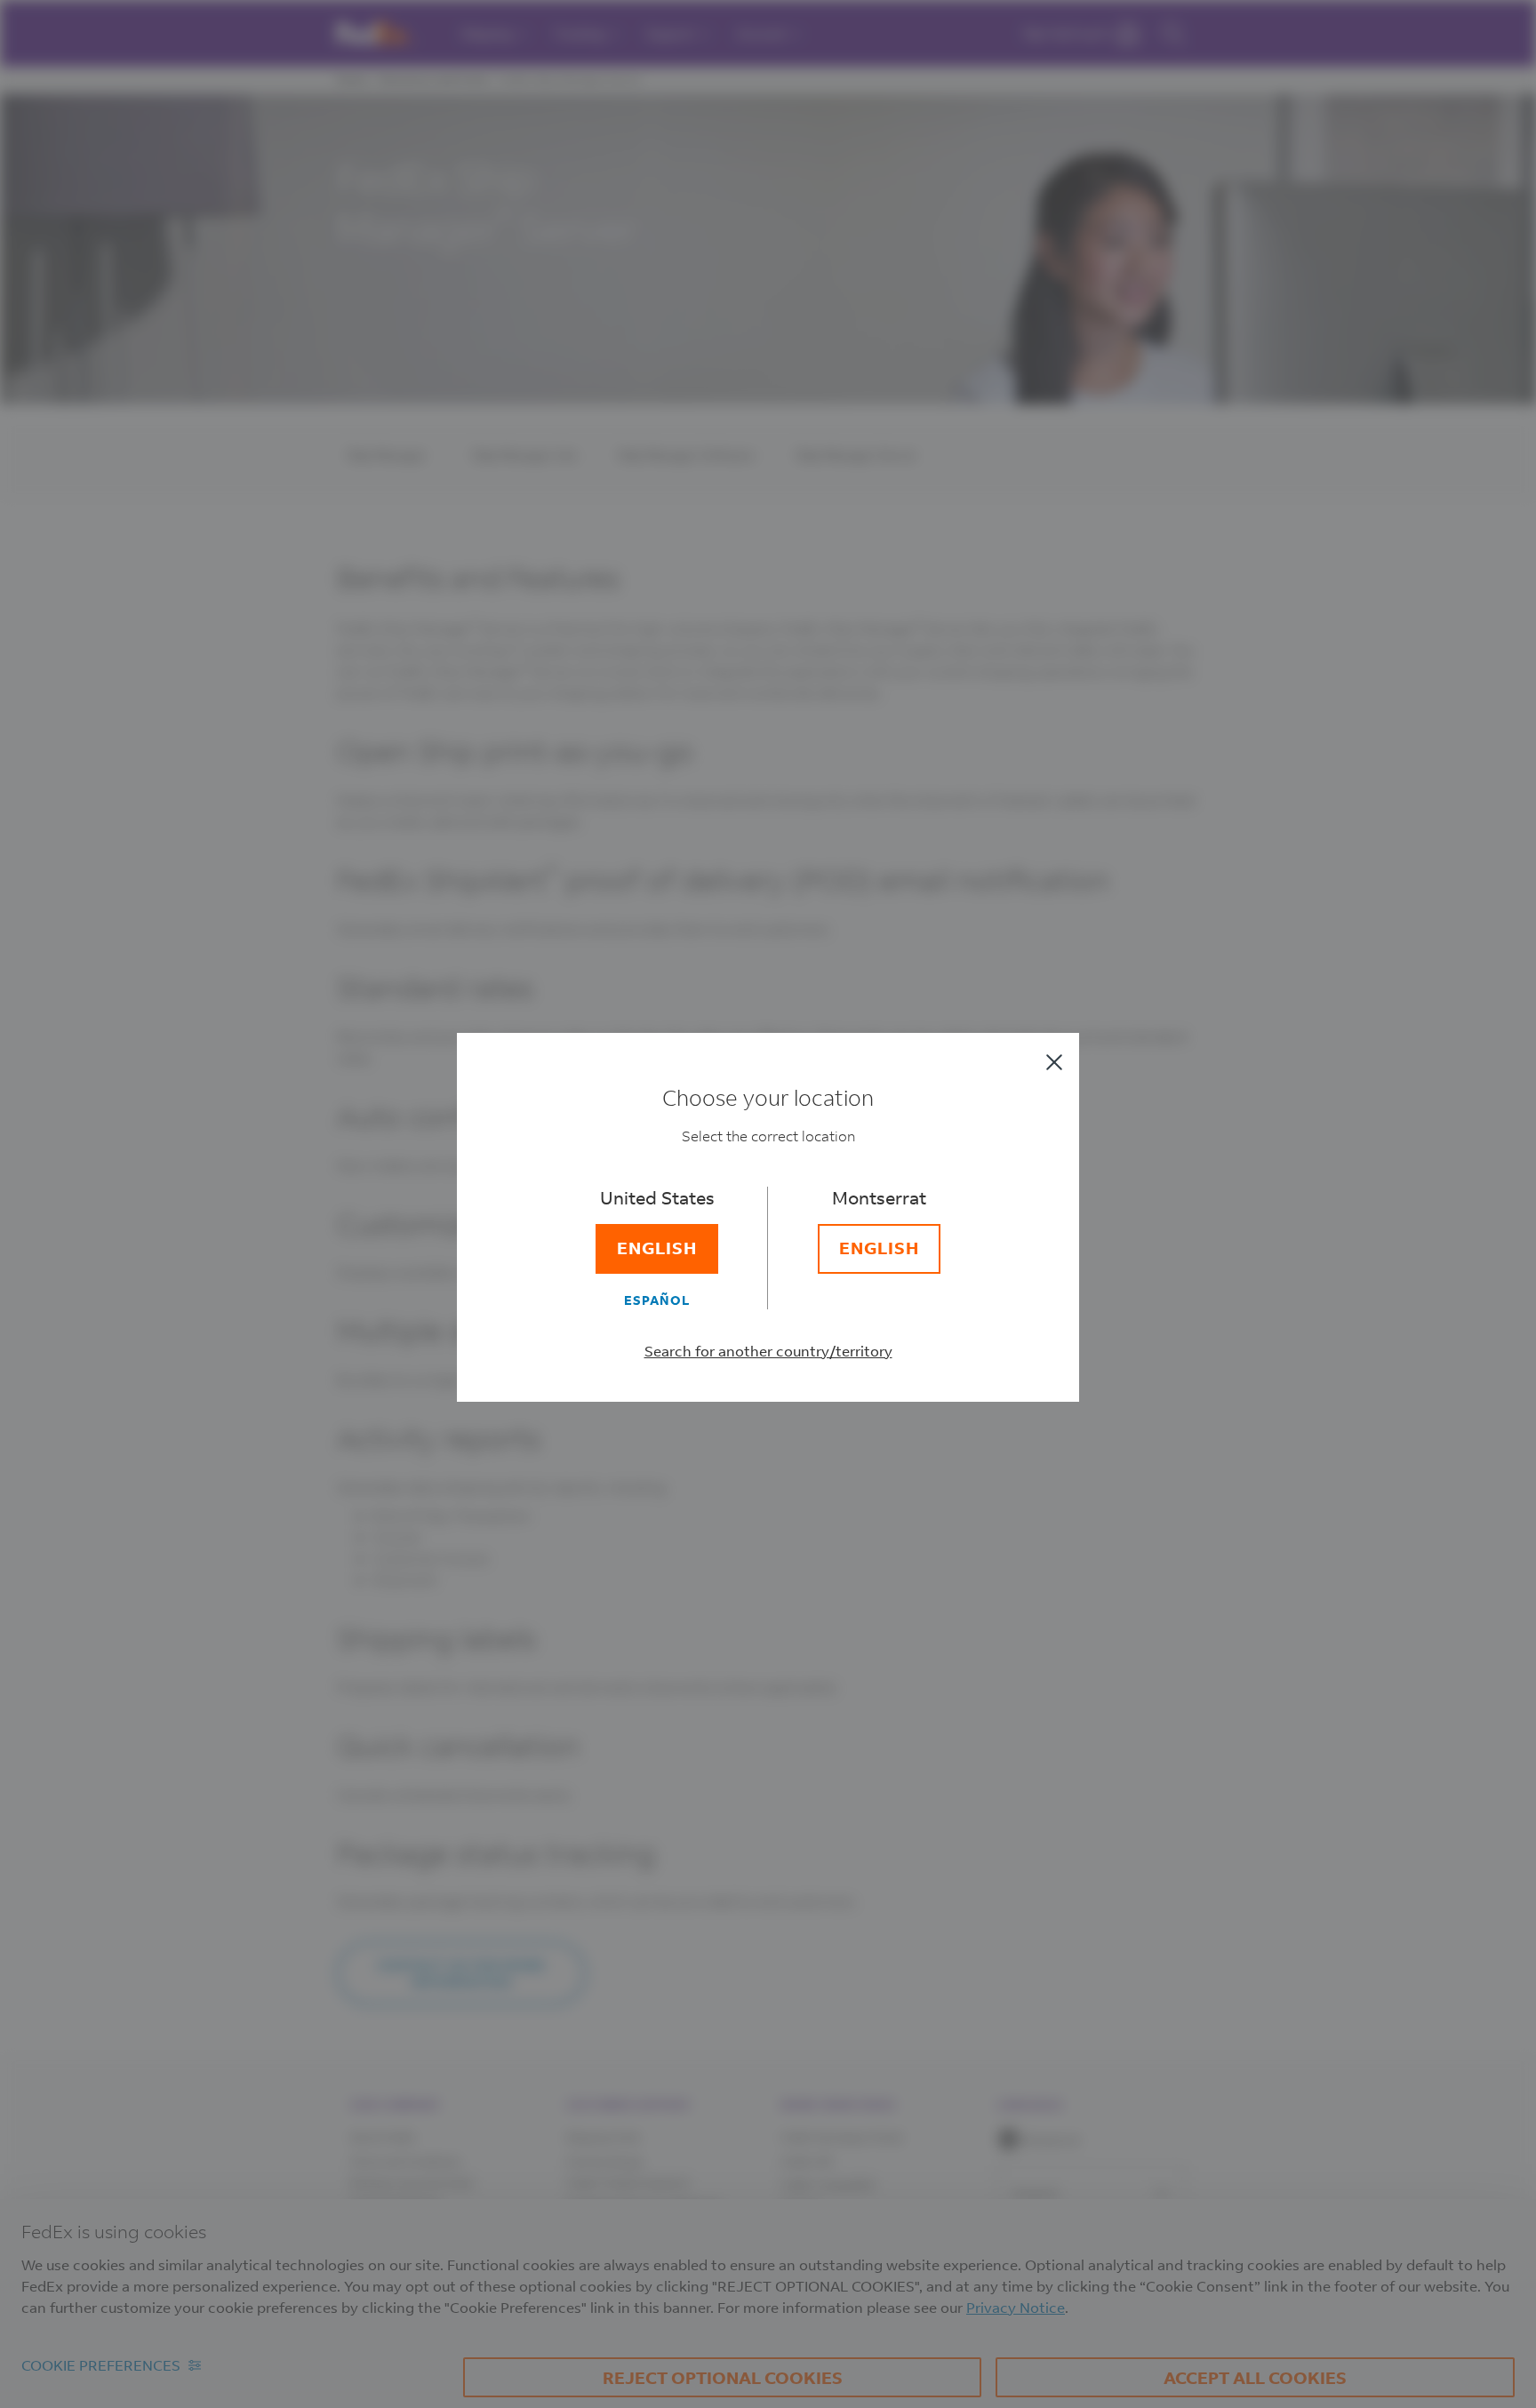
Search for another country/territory (768, 1351)
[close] (1054, 1062)
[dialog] (768, 1204)
